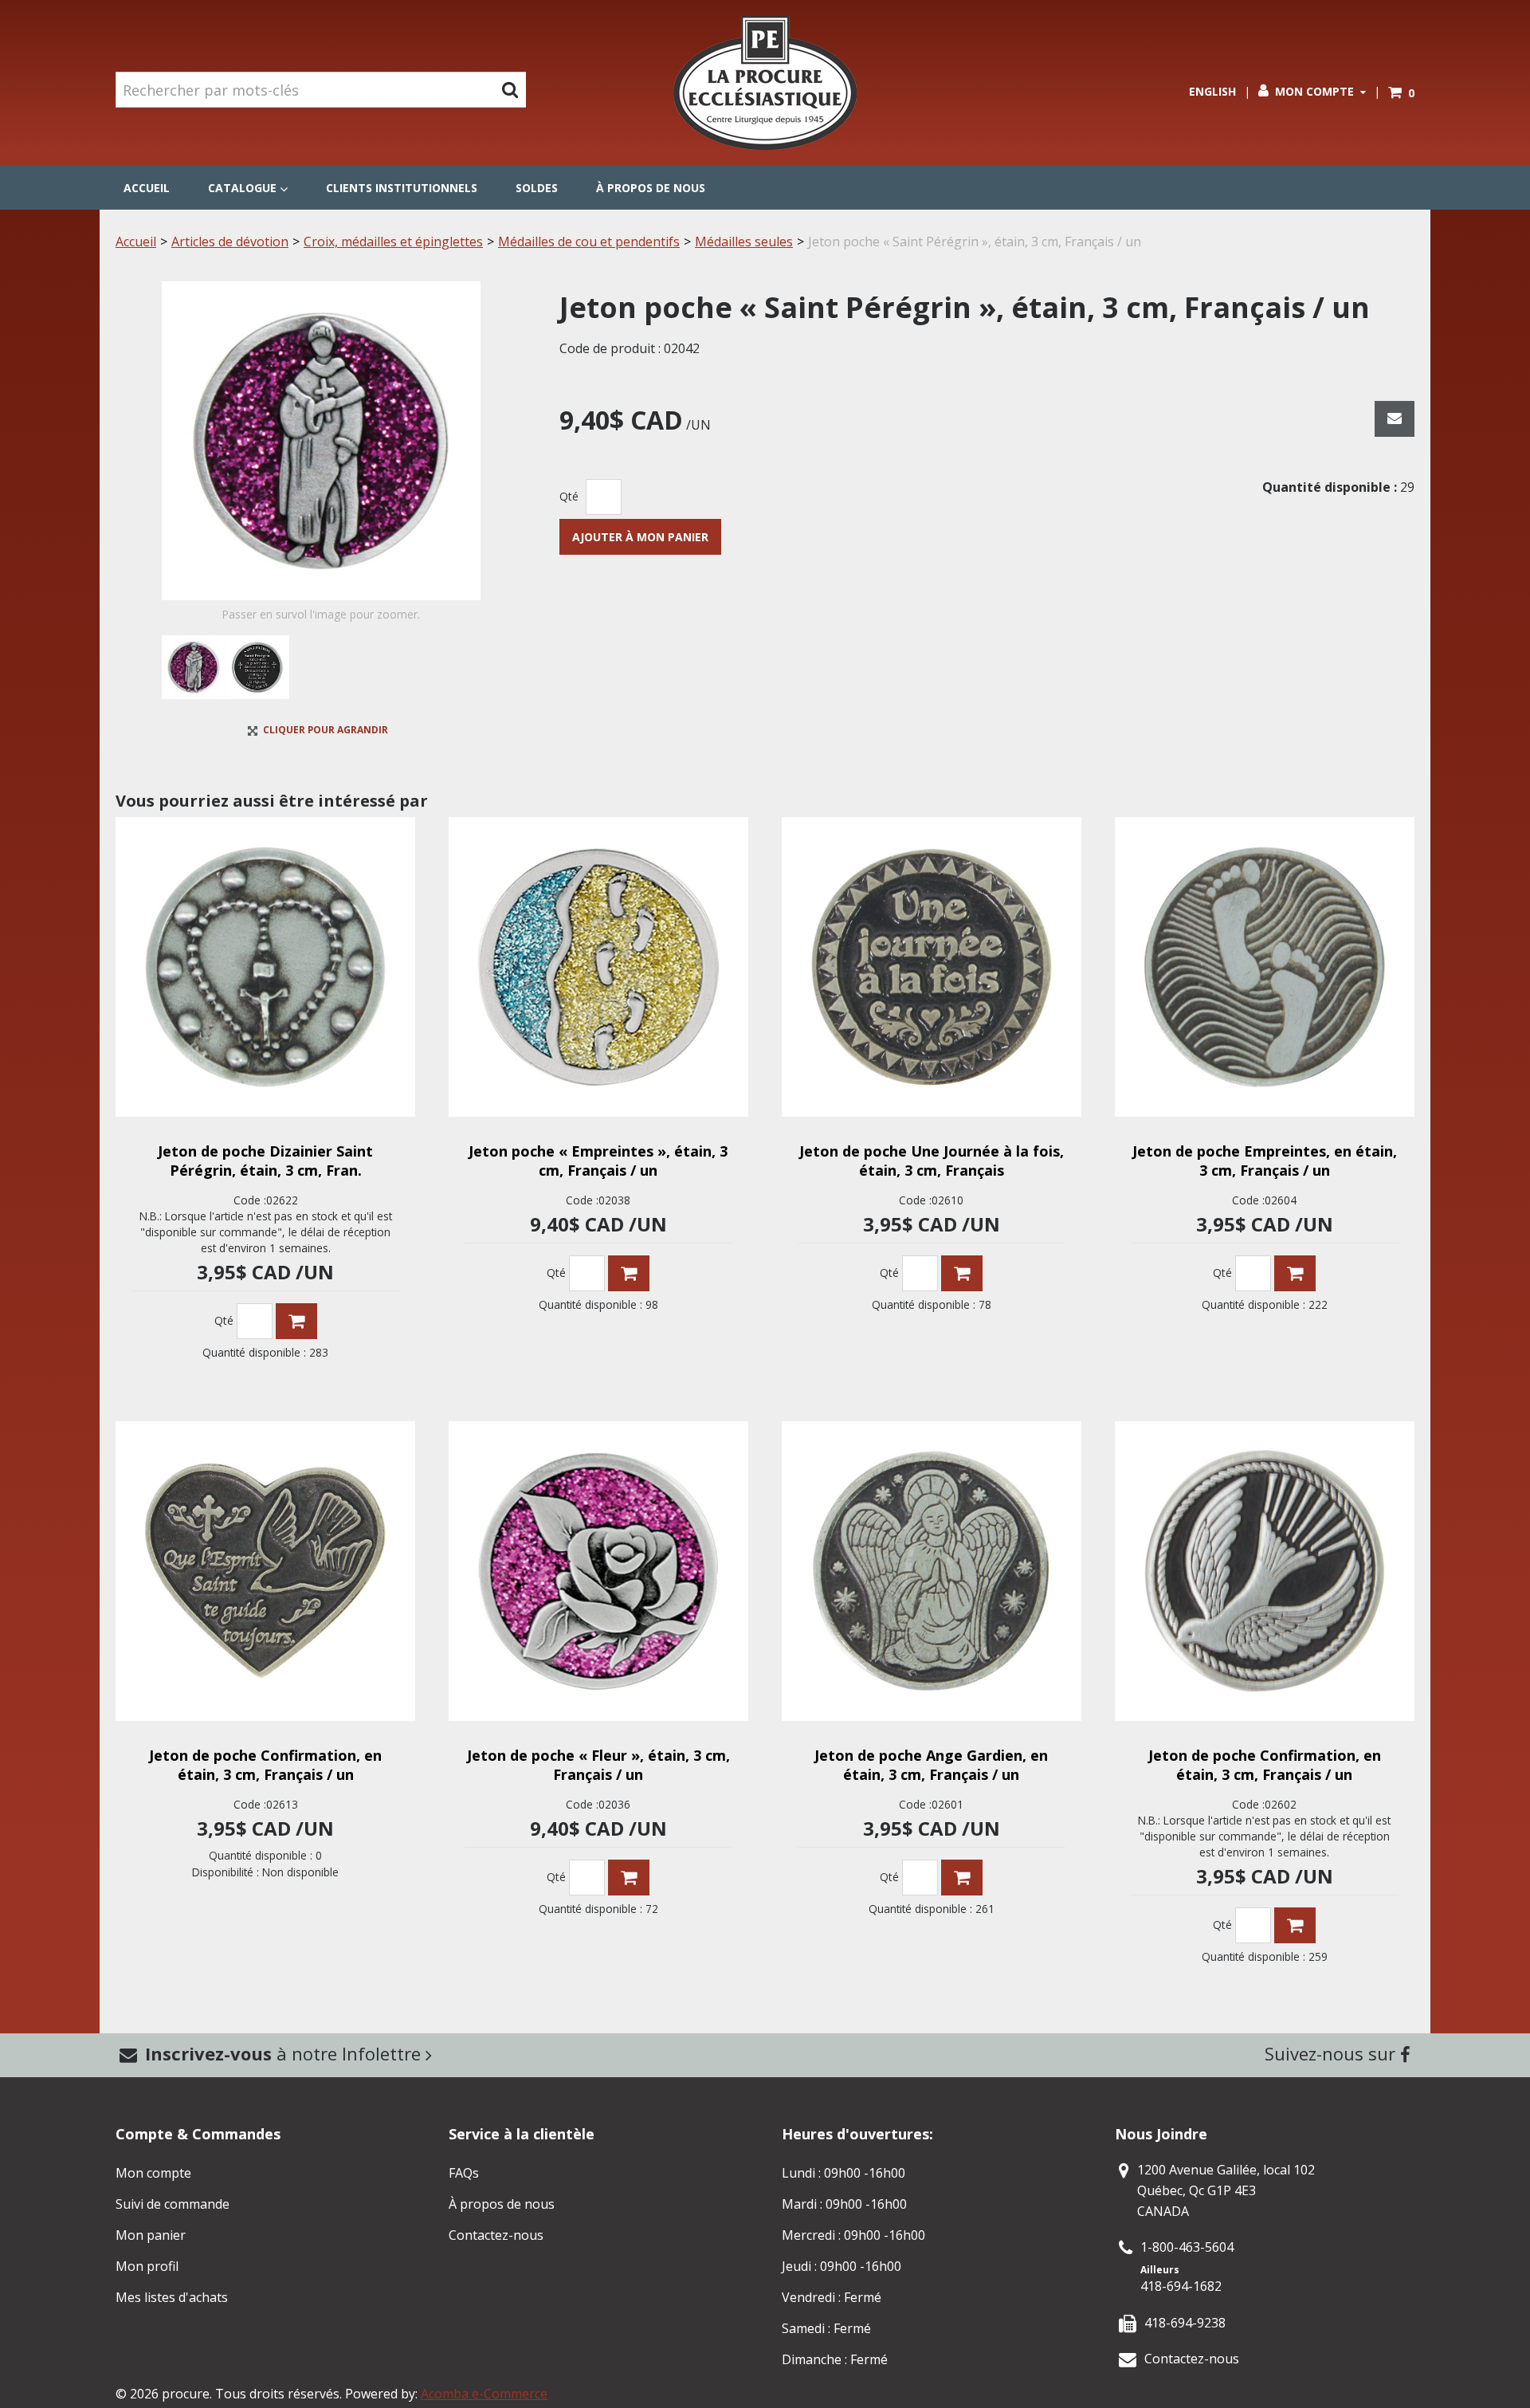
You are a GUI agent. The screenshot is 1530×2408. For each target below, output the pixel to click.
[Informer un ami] (1395, 419)
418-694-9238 (1185, 2323)
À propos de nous (651, 188)
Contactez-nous (496, 2235)
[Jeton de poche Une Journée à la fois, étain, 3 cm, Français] (932, 967)
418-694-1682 (1181, 2286)
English (1212, 91)
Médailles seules (744, 242)
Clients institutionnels (402, 188)
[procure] (765, 83)
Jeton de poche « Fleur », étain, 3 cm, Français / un (598, 1765)
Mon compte (1314, 91)
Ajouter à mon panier (640, 537)
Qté (569, 496)
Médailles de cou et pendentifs (589, 242)
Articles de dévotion (230, 242)
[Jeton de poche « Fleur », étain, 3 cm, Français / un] (598, 1571)
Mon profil (147, 2266)
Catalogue (242, 188)
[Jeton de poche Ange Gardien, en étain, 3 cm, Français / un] (932, 1571)
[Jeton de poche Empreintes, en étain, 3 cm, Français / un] (1265, 967)
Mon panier (151, 2235)
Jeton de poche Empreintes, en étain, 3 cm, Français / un (1265, 1161)
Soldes (537, 188)
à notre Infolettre (285, 2053)
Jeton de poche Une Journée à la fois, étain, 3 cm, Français (932, 1161)
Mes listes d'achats (172, 2297)
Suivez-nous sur (1332, 2053)
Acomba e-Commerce (484, 2394)
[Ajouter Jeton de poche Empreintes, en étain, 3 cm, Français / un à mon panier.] (1295, 1273)
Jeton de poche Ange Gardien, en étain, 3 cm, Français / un (931, 1765)
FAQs (464, 2173)
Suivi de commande (173, 2204)
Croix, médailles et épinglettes (393, 242)
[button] (1401, 93)
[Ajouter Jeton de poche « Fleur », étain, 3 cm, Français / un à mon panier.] (629, 1878)
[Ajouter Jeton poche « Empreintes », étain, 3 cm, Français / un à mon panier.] (629, 1273)
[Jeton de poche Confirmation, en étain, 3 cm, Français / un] (265, 1571)
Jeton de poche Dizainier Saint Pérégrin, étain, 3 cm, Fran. (265, 1161)
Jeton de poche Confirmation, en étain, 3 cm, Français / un (265, 1765)
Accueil (147, 188)
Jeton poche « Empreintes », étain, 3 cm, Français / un (598, 1161)
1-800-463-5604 (1187, 2247)
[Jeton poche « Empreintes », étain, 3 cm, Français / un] (598, 967)
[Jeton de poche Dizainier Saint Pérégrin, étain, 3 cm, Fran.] (265, 967)
